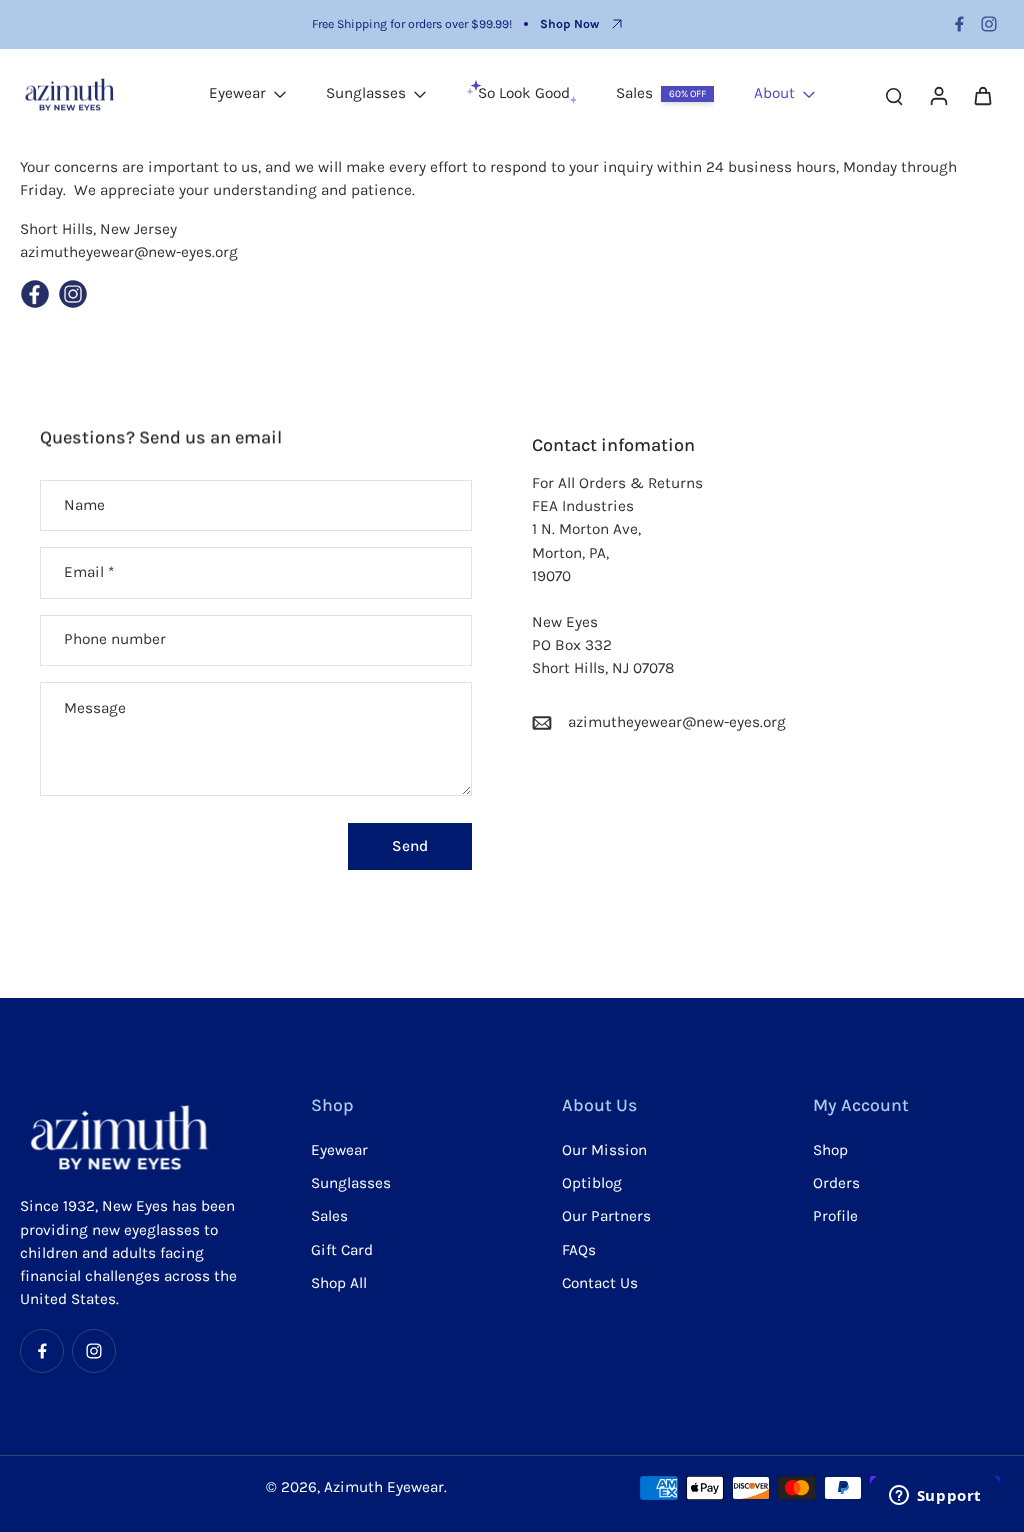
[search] (894, 95)
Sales (329, 1216)
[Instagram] (989, 24)
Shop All (339, 1283)
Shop (830, 1150)
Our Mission (604, 1150)
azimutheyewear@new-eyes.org (677, 722)
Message (95, 708)
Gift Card (342, 1250)
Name (84, 505)
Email (89, 572)
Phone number (115, 640)
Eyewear (339, 1150)
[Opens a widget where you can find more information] (935, 1497)
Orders (836, 1183)
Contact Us (600, 1283)
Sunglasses (351, 1183)
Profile (835, 1216)
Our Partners (606, 1216)
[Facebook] (959, 24)
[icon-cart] (982, 95)
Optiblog (592, 1183)
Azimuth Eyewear (384, 1487)
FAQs (579, 1250)
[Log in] (938, 95)
